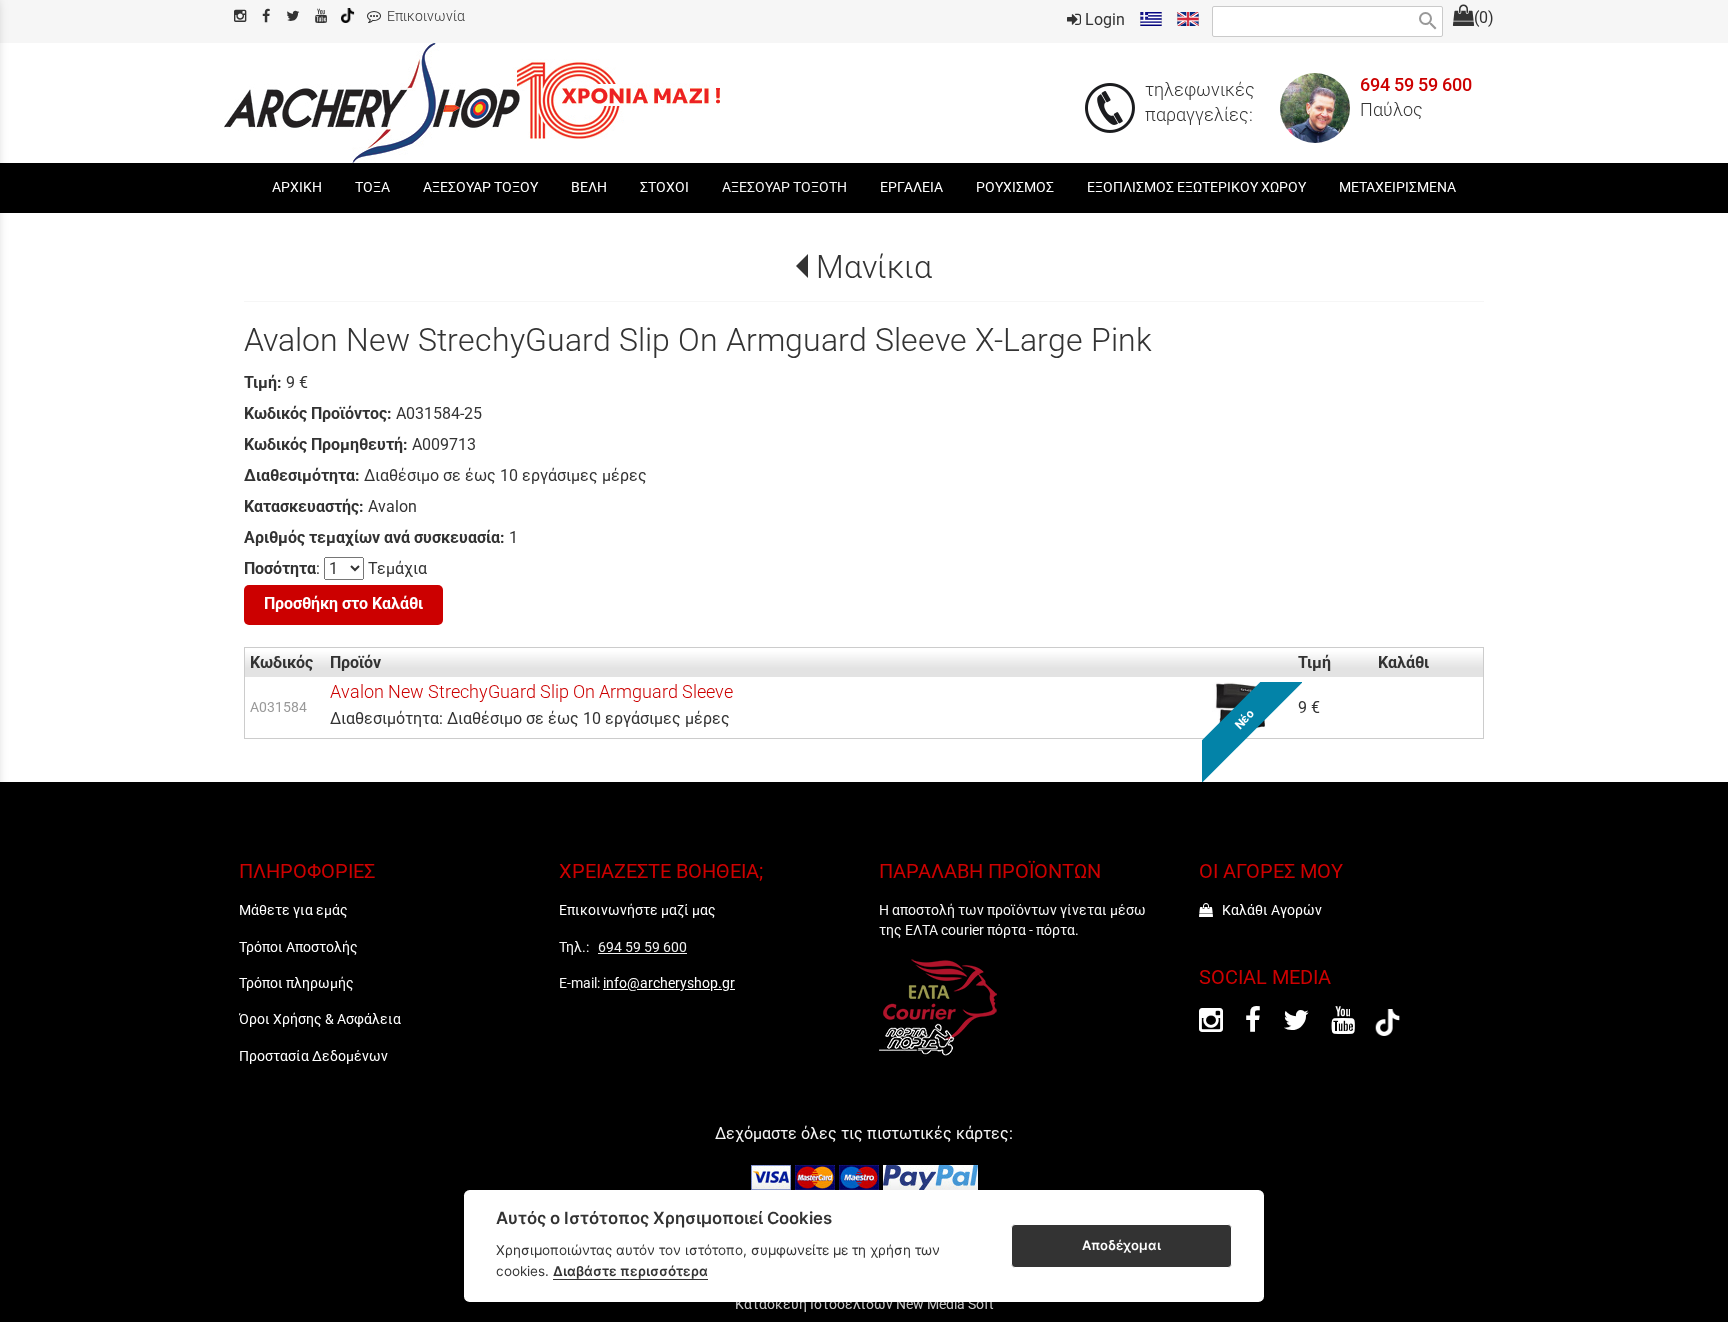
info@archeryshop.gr (669, 983)
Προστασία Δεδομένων (313, 1056)
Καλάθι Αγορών (1267, 910)
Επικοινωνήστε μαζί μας (637, 910)
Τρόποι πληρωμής (296, 983)
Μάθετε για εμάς (293, 910)
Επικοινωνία (423, 16)
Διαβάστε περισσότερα (630, 1271)
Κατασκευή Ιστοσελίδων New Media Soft (864, 1304)
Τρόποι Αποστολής (298, 947)
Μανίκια (873, 267)
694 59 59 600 (1416, 85)
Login (1103, 19)
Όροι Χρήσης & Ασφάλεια (320, 1019)
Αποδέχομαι (1121, 1245)
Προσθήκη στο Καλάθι (343, 603)
